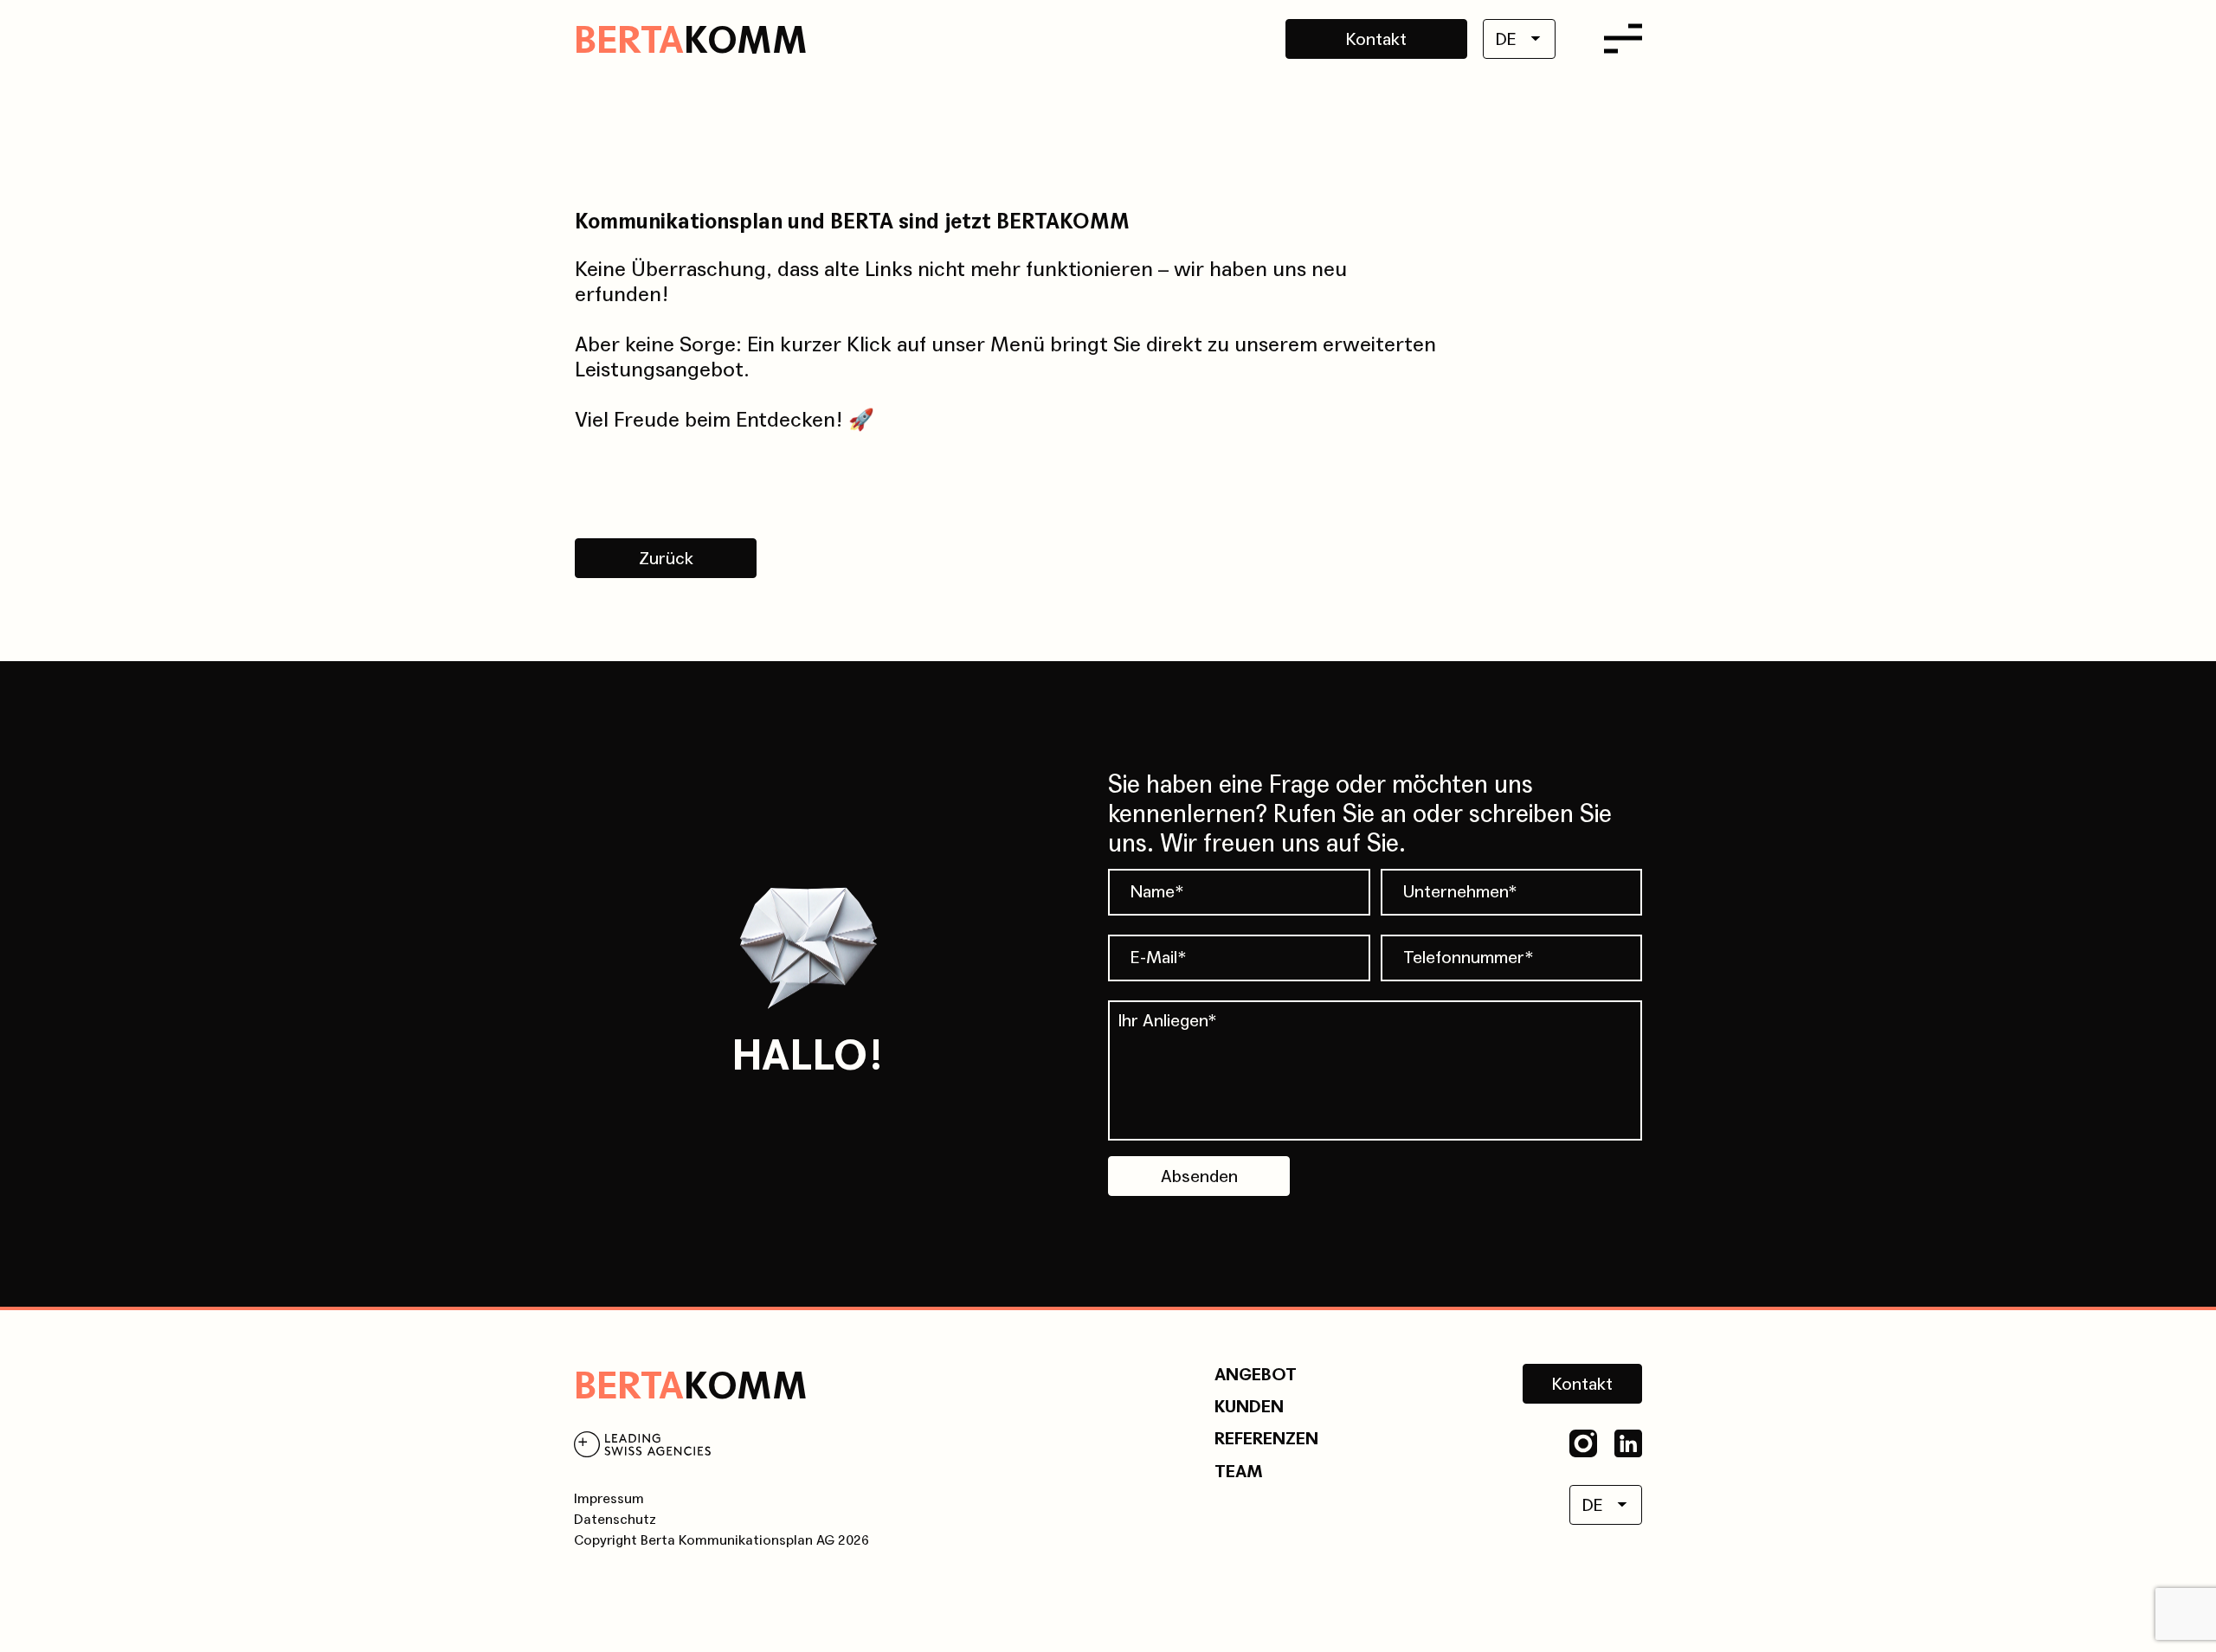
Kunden (1249, 1407)
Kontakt (1376, 40)
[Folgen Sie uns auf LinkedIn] (1628, 1443)
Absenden (1199, 1177)
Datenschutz (615, 1519)
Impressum (609, 1498)
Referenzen (1266, 1439)
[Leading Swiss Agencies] (642, 1447)
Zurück (666, 559)
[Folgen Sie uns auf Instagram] (1583, 1443)
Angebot (1256, 1375)
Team (1239, 1472)
